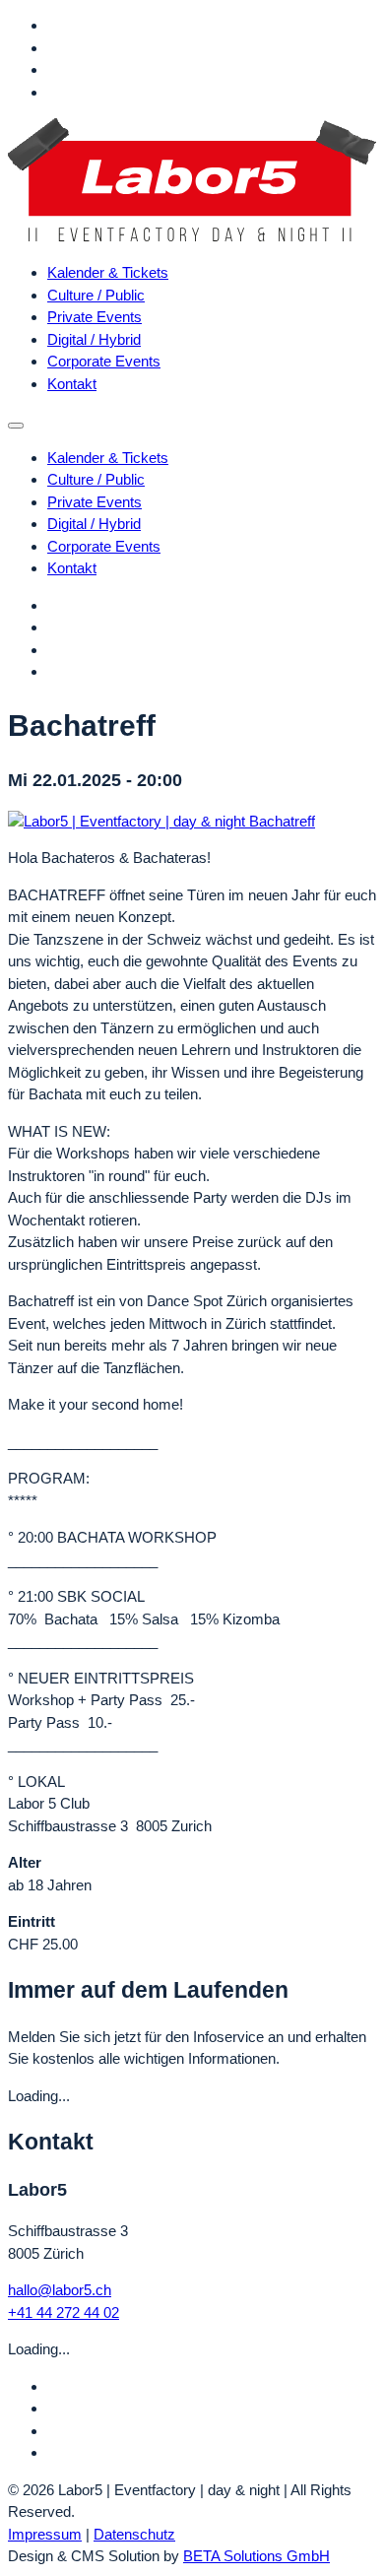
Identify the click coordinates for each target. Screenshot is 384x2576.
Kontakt (72, 384)
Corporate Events (104, 361)
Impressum (45, 2534)
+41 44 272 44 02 (64, 2312)
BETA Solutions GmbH (256, 2556)
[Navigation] (16, 426)
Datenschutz (134, 2534)
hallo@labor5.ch (60, 2290)
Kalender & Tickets (108, 272)
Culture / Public (96, 295)
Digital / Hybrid (94, 339)
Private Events (95, 317)
